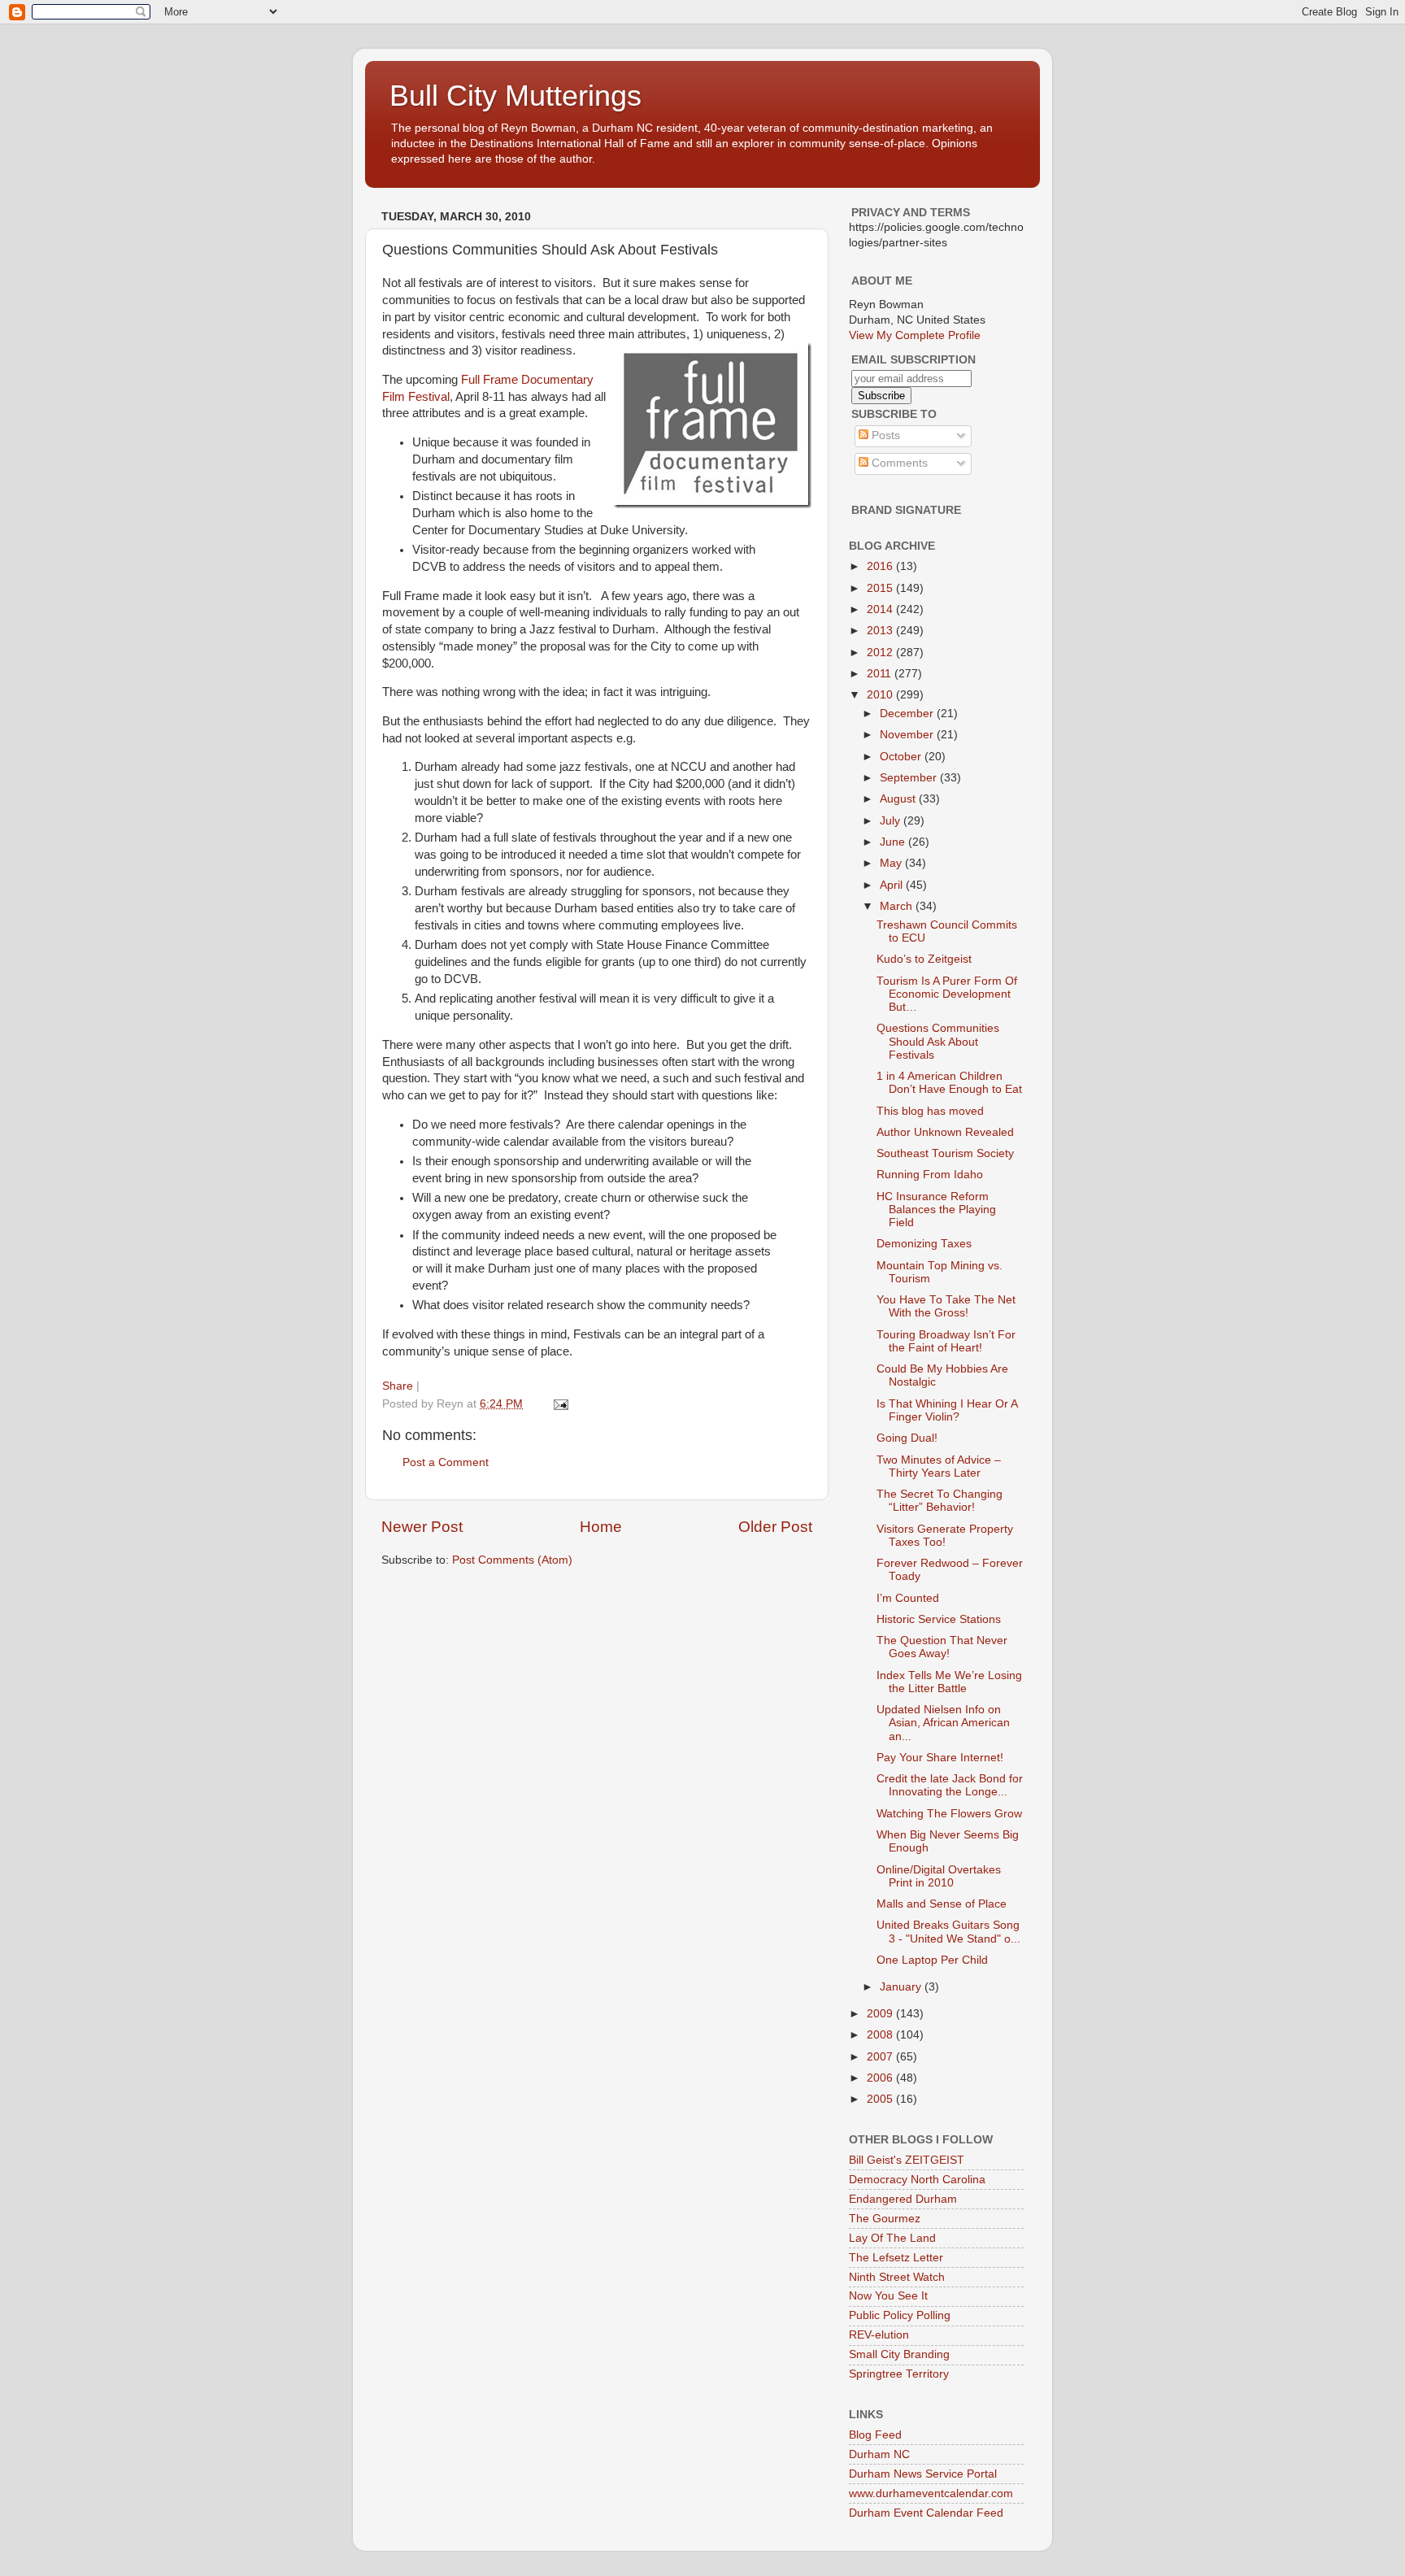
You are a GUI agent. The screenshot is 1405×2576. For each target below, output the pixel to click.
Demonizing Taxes (924, 1244)
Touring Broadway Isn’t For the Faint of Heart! (946, 1341)
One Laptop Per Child (932, 1960)
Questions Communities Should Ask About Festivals (938, 1041)
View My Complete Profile (915, 335)
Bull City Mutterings (515, 96)
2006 (881, 2078)
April (893, 885)
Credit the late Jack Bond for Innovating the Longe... (950, 1785)
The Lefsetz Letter (896, 2258)
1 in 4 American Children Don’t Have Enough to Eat (949, 1083)
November (908, 735)
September (910, 778)
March (898, 906)
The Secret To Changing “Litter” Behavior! (940, 1501)
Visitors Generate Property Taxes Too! (945, 1536)
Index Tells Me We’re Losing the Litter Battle (949, 1682)
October (902, 757)
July (892, 821)
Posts (884, 435)
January (902, 1987)
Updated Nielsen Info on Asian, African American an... (943, 1723)
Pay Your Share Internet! (940, 1758)
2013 (881, 631)
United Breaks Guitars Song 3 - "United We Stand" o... (948, 1932)
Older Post (775, 1527)
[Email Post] (560, 1404)
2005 (881, 2099)
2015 (881, 588)
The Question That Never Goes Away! (942, 1647)
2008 (881, 2035)
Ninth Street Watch (897, 2277)
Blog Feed (875, 2435)
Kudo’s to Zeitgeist (924, 959)
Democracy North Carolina (917, 2180)
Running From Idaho (930, 1175)
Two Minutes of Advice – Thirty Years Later (939, 1466)
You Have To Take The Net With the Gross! (946, 1306)
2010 (881, 695)
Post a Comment (446, 1462)
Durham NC (879, 2454)
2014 (881, 609)
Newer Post (422, 1527)
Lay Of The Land (892, 2238)
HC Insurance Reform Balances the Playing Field (936, 1210)
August (899, 799)
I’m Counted (908, 1598)
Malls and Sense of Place (942, 1904)
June (894, 842)
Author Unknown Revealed (945, 1132)
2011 (881, 674)
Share (398, 1386)
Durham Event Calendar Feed (926, 2513)
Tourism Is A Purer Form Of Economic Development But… (947, 994)
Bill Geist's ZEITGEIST (907, 2160)
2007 (881, 2057)
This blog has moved (930, 1111)
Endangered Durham (903, 2199)
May (892, 863)
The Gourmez (885, 2219)
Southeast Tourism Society (945, 1153)
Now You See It (888, 2296)
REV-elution (879, 2335)
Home (601, 1527)
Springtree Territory (899, 2374)
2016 (881, 566)
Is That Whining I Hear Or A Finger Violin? (947, 1410)
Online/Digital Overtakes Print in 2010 (939, 1876)
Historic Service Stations (939, 1619)
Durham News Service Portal (923, 2474)
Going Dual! (907, 1438)
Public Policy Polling (900, 2315)
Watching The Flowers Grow (949, 1814)
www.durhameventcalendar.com (931, 2493)
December (908, 714)
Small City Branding (899, 2354)
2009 (881, 2014)
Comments (898, 463)
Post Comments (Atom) (512, 1560)
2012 (881, 653)
